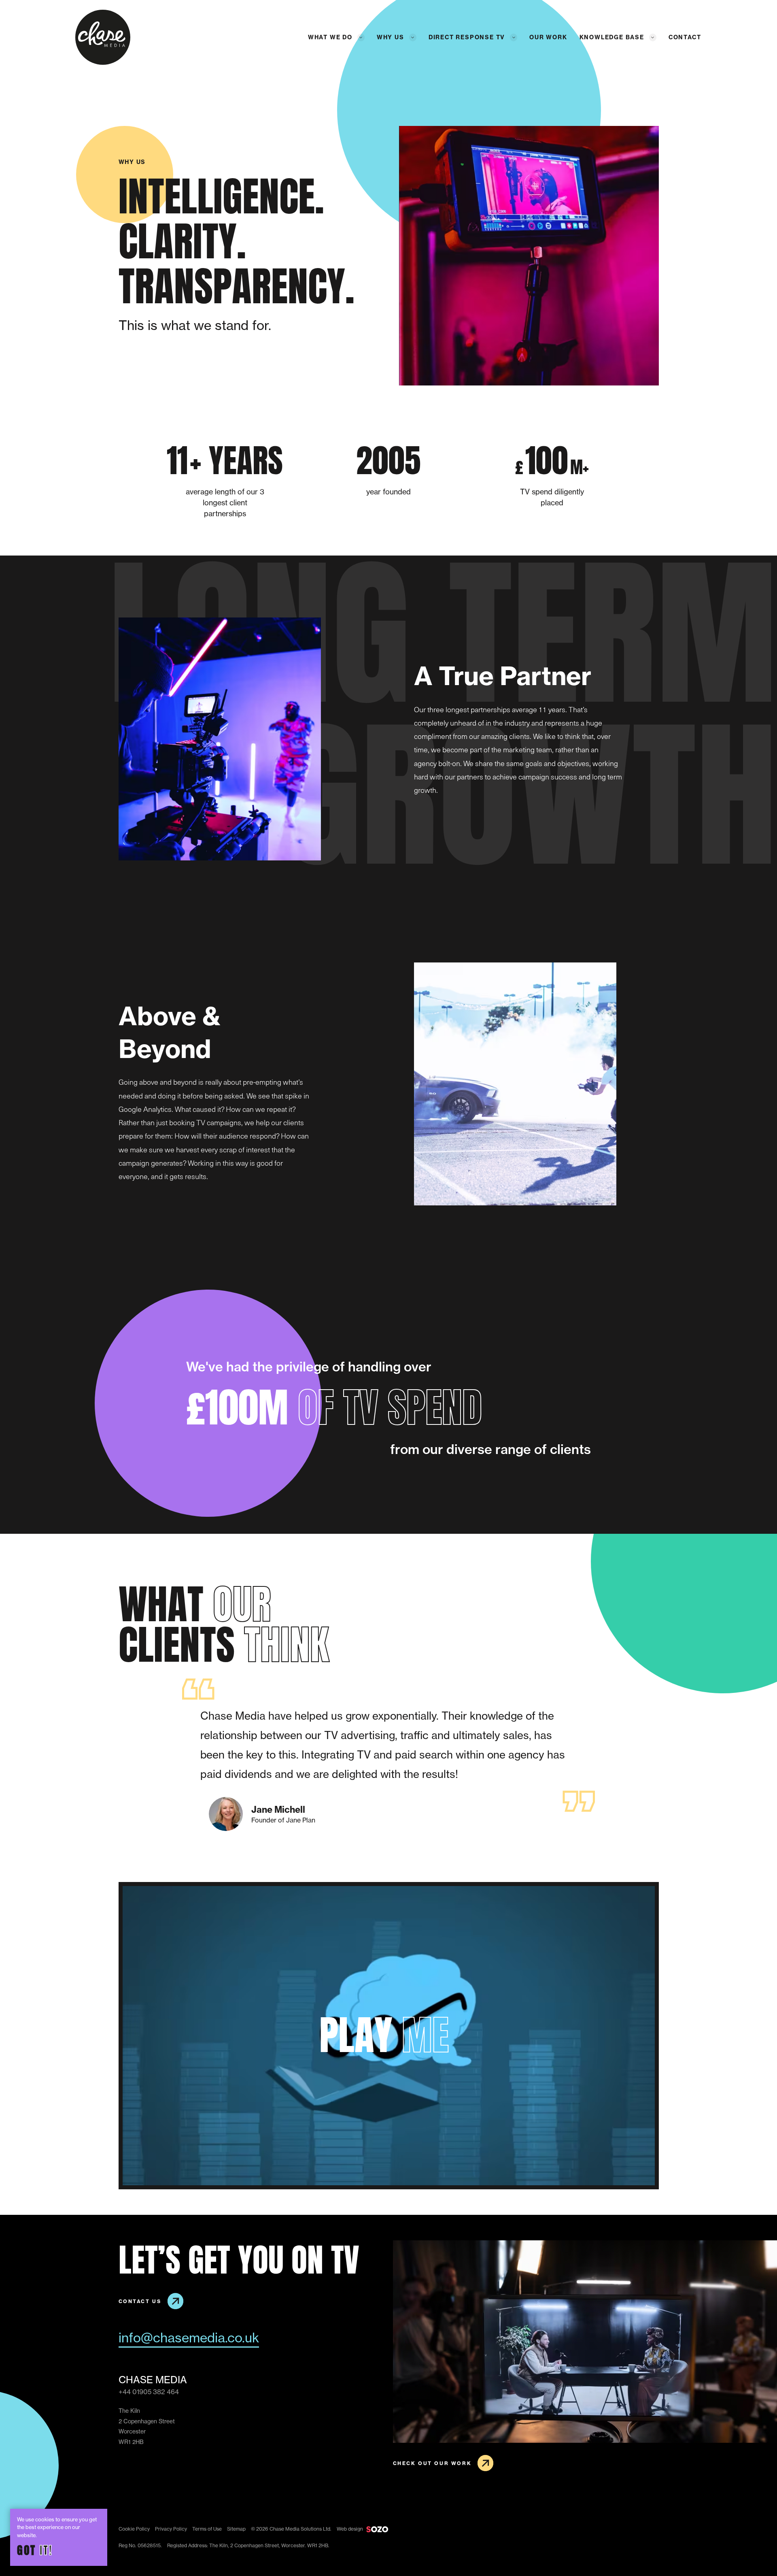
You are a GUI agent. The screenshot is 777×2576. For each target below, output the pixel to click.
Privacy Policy (171, 2529)
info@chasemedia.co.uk (189, 2338)
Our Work (548, 37)
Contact (685, 37)
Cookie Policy (134, 2529)
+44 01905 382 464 (149, 2392)
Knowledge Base (612, 37)
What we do (330, 37)
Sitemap (236, 2529)
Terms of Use (207, 2529)
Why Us (391, 37)
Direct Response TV (467, 37)
